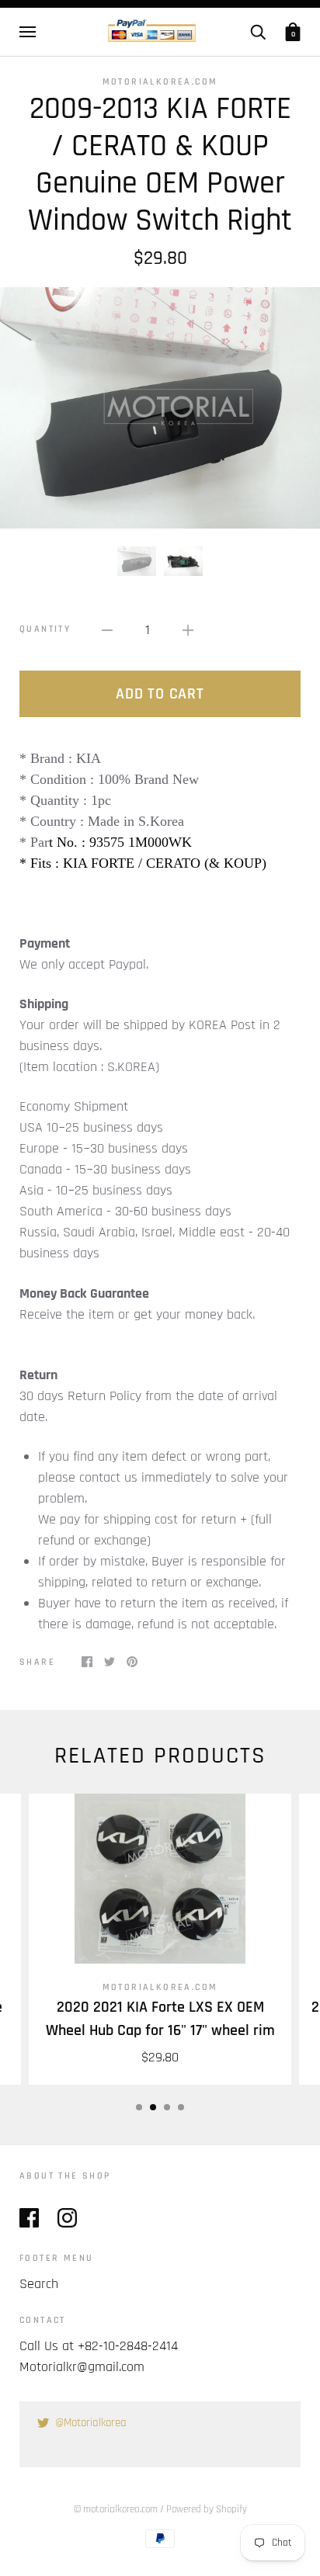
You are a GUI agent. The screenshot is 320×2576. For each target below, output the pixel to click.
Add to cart (160, 694)
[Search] (258, 32)
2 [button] (153, 2107)
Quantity (45, 629)
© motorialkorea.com (116, 2509)
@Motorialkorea (91, 2423)
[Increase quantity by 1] (188, 629)
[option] (160, 408)
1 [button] (139, 2107)
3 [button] (167, 2107)
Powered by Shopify (207, 2509)
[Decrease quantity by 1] (107, 629)
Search (39, 2284)
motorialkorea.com (160, 82)
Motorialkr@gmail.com (82, 2367)
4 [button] (181, 2107)
